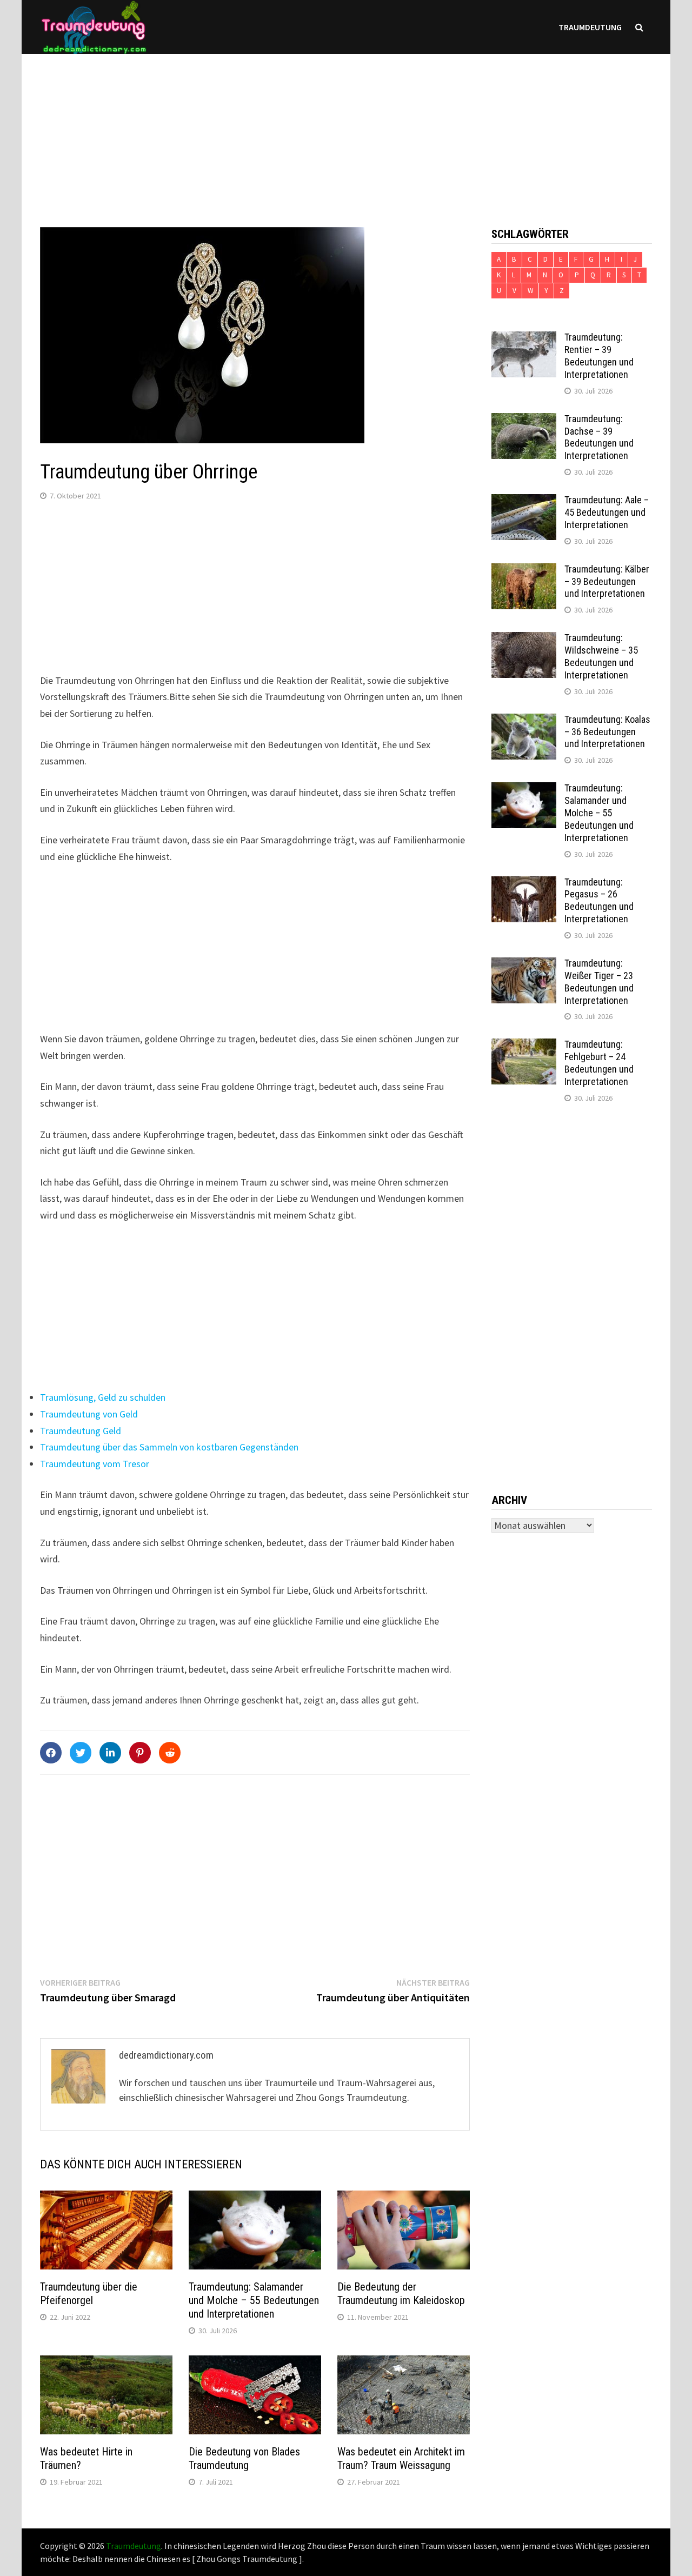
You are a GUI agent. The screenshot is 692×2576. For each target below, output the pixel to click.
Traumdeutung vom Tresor (95, 1464)
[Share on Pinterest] (140, 1753)
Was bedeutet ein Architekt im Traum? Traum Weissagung (401, 2458)
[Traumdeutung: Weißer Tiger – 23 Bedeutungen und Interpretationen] (524, 965)
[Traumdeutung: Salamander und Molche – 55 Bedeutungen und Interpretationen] (524, 790)
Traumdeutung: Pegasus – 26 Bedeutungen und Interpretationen (599, 901)
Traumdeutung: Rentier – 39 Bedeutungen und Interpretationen (599, 356)
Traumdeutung (590, 27)
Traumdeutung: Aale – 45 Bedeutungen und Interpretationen (607, 512)
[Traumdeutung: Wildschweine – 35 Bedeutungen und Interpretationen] (524, 639)
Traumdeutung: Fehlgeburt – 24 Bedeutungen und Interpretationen (599, 1063)
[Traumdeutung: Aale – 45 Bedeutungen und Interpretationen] (524, 501)
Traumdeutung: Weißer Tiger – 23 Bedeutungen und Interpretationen (599, 982)
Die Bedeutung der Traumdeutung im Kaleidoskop (401, 2294)
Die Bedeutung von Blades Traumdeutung (244, 2458)
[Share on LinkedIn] (110, 1753)
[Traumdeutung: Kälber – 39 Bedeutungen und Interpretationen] (524, 571)
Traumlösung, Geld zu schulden (103, 1397)
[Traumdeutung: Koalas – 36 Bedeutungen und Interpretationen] (524, 721)
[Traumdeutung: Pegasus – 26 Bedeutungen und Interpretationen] (524, 884)
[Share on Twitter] (81, 1753)
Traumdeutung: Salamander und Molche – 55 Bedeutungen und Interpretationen (254, 2300)
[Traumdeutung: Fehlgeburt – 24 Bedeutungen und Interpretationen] (524, 1046)
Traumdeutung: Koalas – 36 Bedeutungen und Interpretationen (607, 732)
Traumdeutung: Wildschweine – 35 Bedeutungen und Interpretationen (601, 656)
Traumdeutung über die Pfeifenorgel (89, 2294)
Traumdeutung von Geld (89, 1414)
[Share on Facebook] (51, 1753)
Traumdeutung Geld (81, 1431)
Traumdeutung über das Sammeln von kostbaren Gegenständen (169, 1447)
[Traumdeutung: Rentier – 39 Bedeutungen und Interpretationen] (524, 339)
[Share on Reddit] (170, 1753)
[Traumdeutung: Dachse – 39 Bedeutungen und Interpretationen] (524, 420)
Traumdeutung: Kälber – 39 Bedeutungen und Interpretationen (607, 581)
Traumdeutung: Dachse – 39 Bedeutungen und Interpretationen (599, 437)
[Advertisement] (346, 130)
